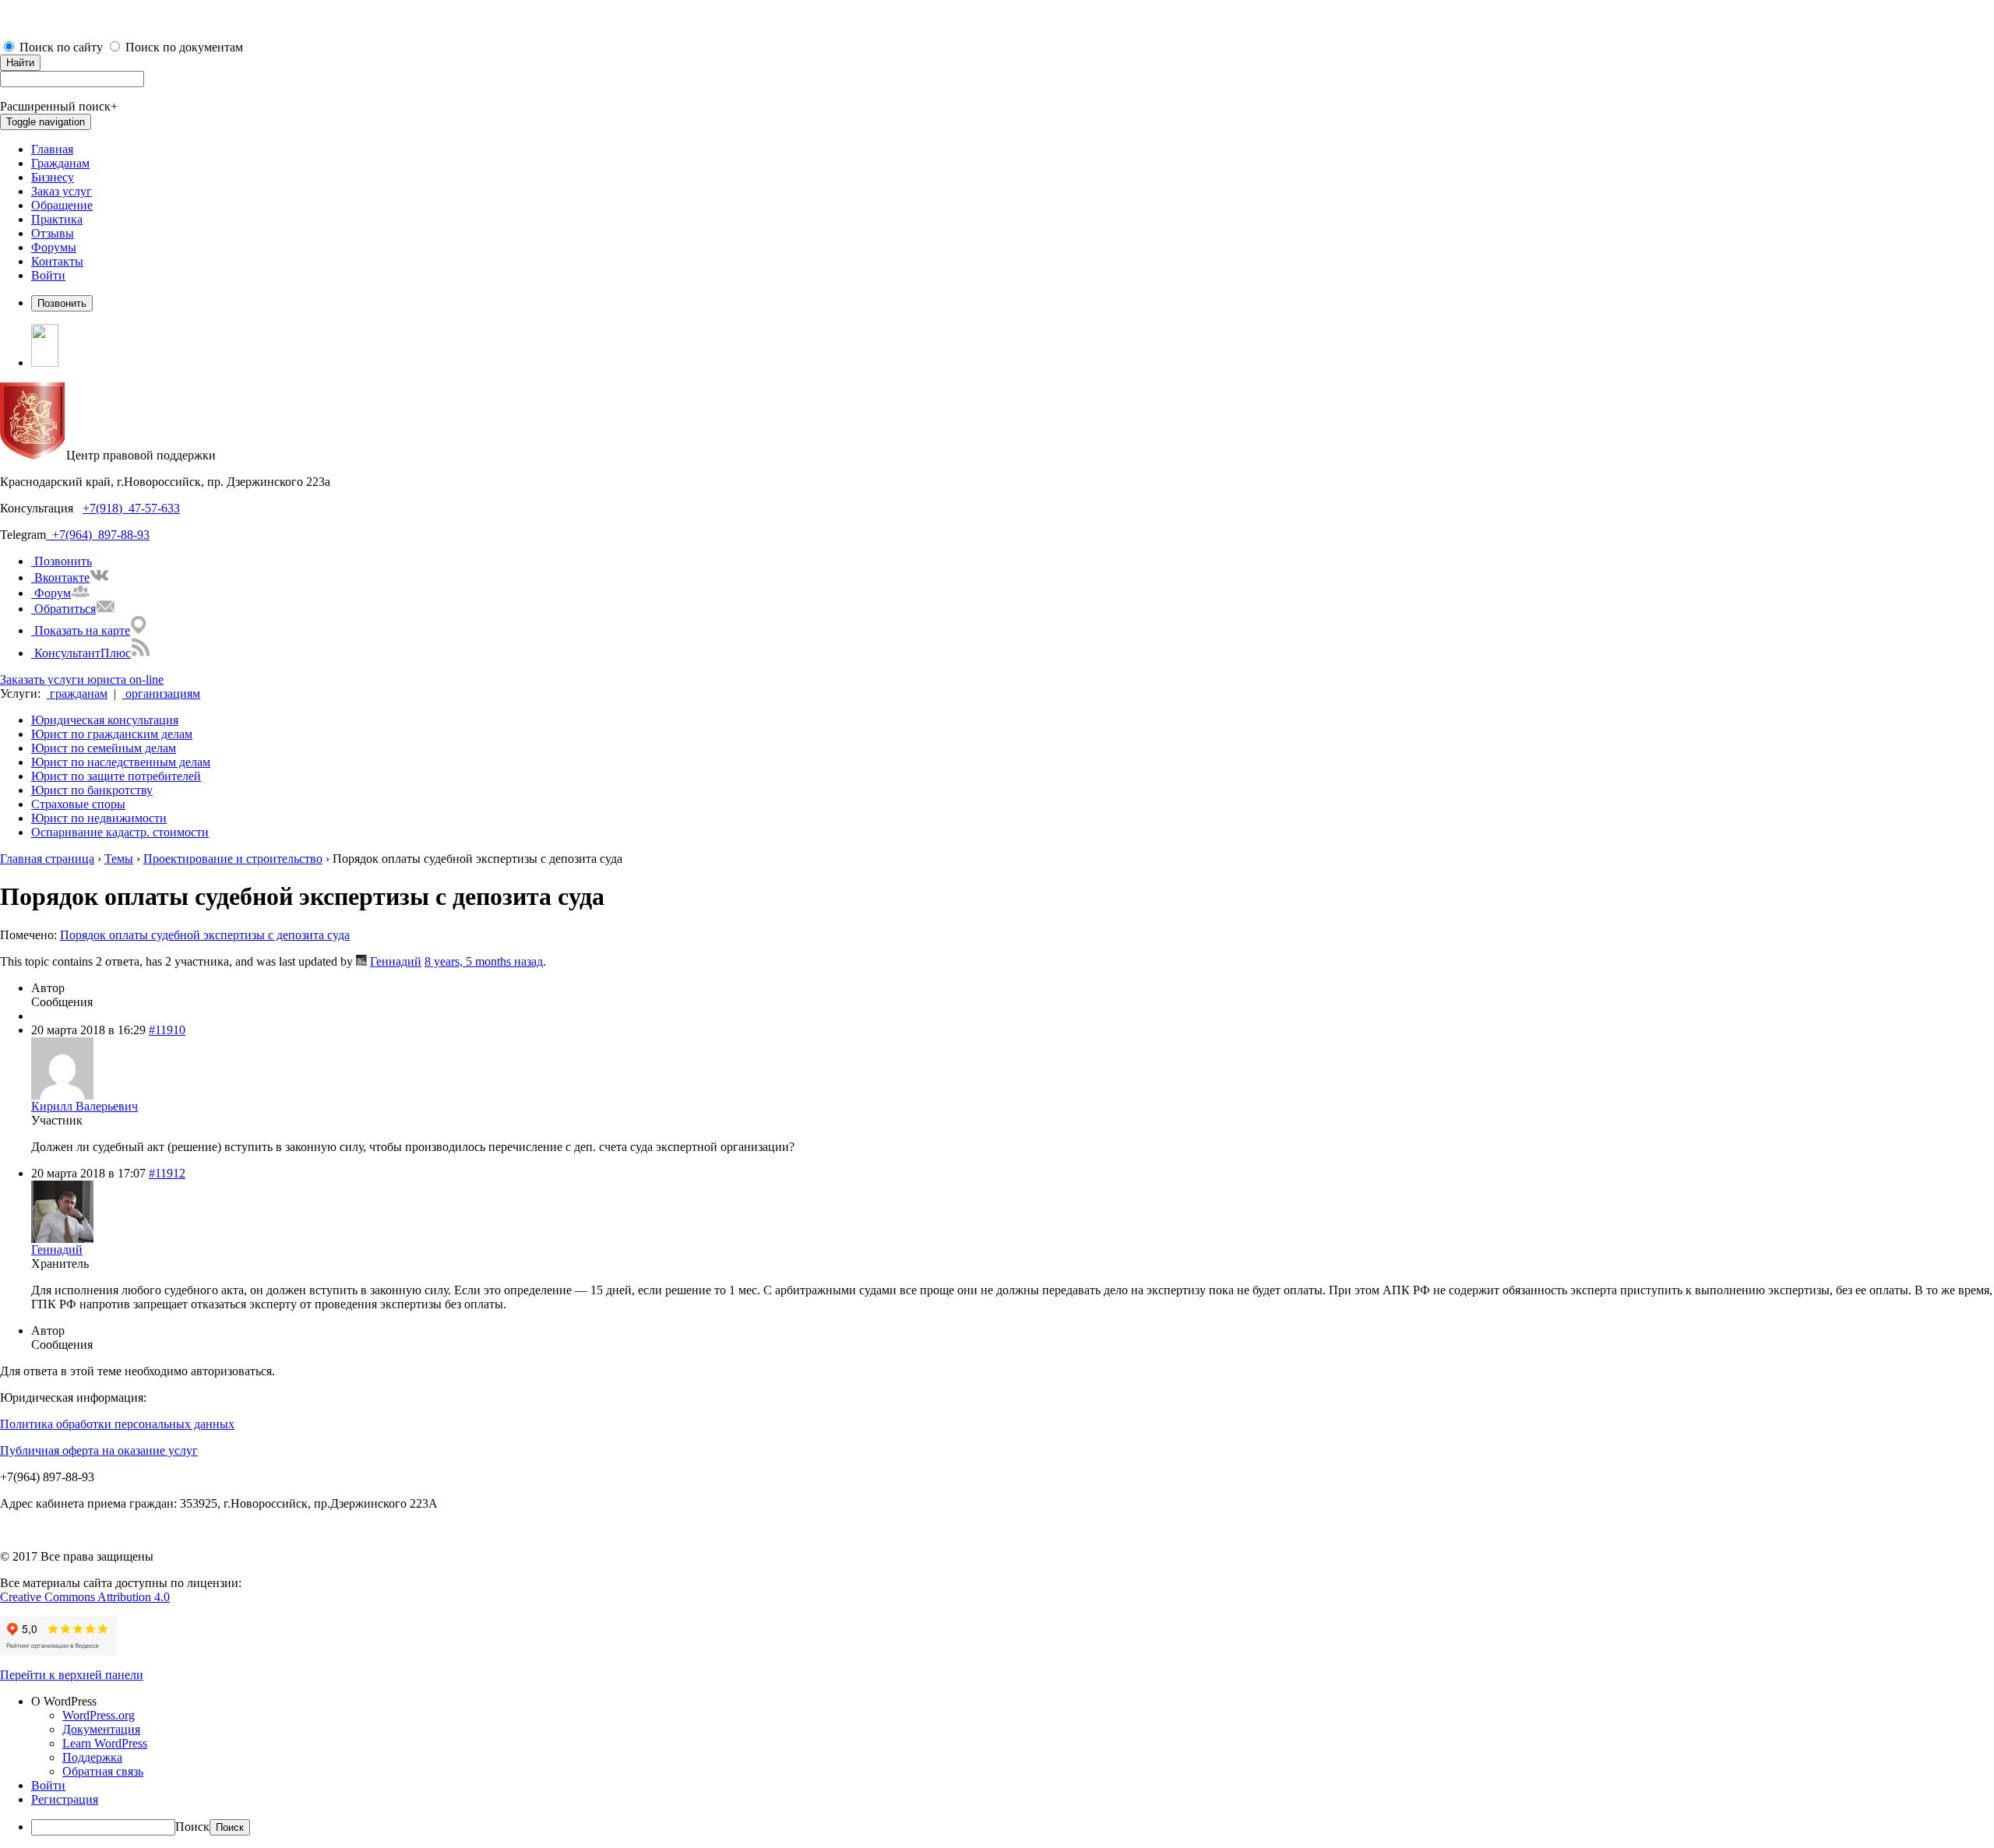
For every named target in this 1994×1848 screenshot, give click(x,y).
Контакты (57, 261)
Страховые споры (78, 804)
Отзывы (53, 233)
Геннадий (396, 961)
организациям (161, 693)
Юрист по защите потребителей (116, 776)
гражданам (77, 693)
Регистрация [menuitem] (65, 1799)
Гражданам (60, 163)
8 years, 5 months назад (484, 961)
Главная (52, 149)
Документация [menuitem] (101, 1729)
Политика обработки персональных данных (117, 1424)
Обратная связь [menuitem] (103, 1771)
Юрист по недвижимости (99, 818)
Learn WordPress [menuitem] (105, 1743)
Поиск (192, 1827)
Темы (119, 859)
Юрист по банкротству (92, 790)
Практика (57, 219)
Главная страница (47, 859)
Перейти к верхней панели (72, 1675)
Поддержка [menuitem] (92, 1757)
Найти (20, 63)
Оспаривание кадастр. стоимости (120, 832)
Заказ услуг (62, 191)
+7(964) (69, 535)
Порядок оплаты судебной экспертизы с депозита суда (205, 935)
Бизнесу (53, 177)
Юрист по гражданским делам (112, 734)
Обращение (62, 205)
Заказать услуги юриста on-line (82, 679)
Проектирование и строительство (233, 859)
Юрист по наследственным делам (121, 762)
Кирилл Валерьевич (85, 1106)
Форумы (54, 247)
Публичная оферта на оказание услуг (99, 1450)
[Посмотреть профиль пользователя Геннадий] (361, 961)
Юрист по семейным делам (104, 748)
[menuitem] (1013, 1702)
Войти (48, 275)
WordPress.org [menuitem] (99, 1715)
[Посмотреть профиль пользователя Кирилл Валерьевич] (62, 1095)
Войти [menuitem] (48, 1785)
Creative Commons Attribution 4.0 (85, 1597)
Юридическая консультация (105, 720)
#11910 (167, 1030)
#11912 (167, 1173)
